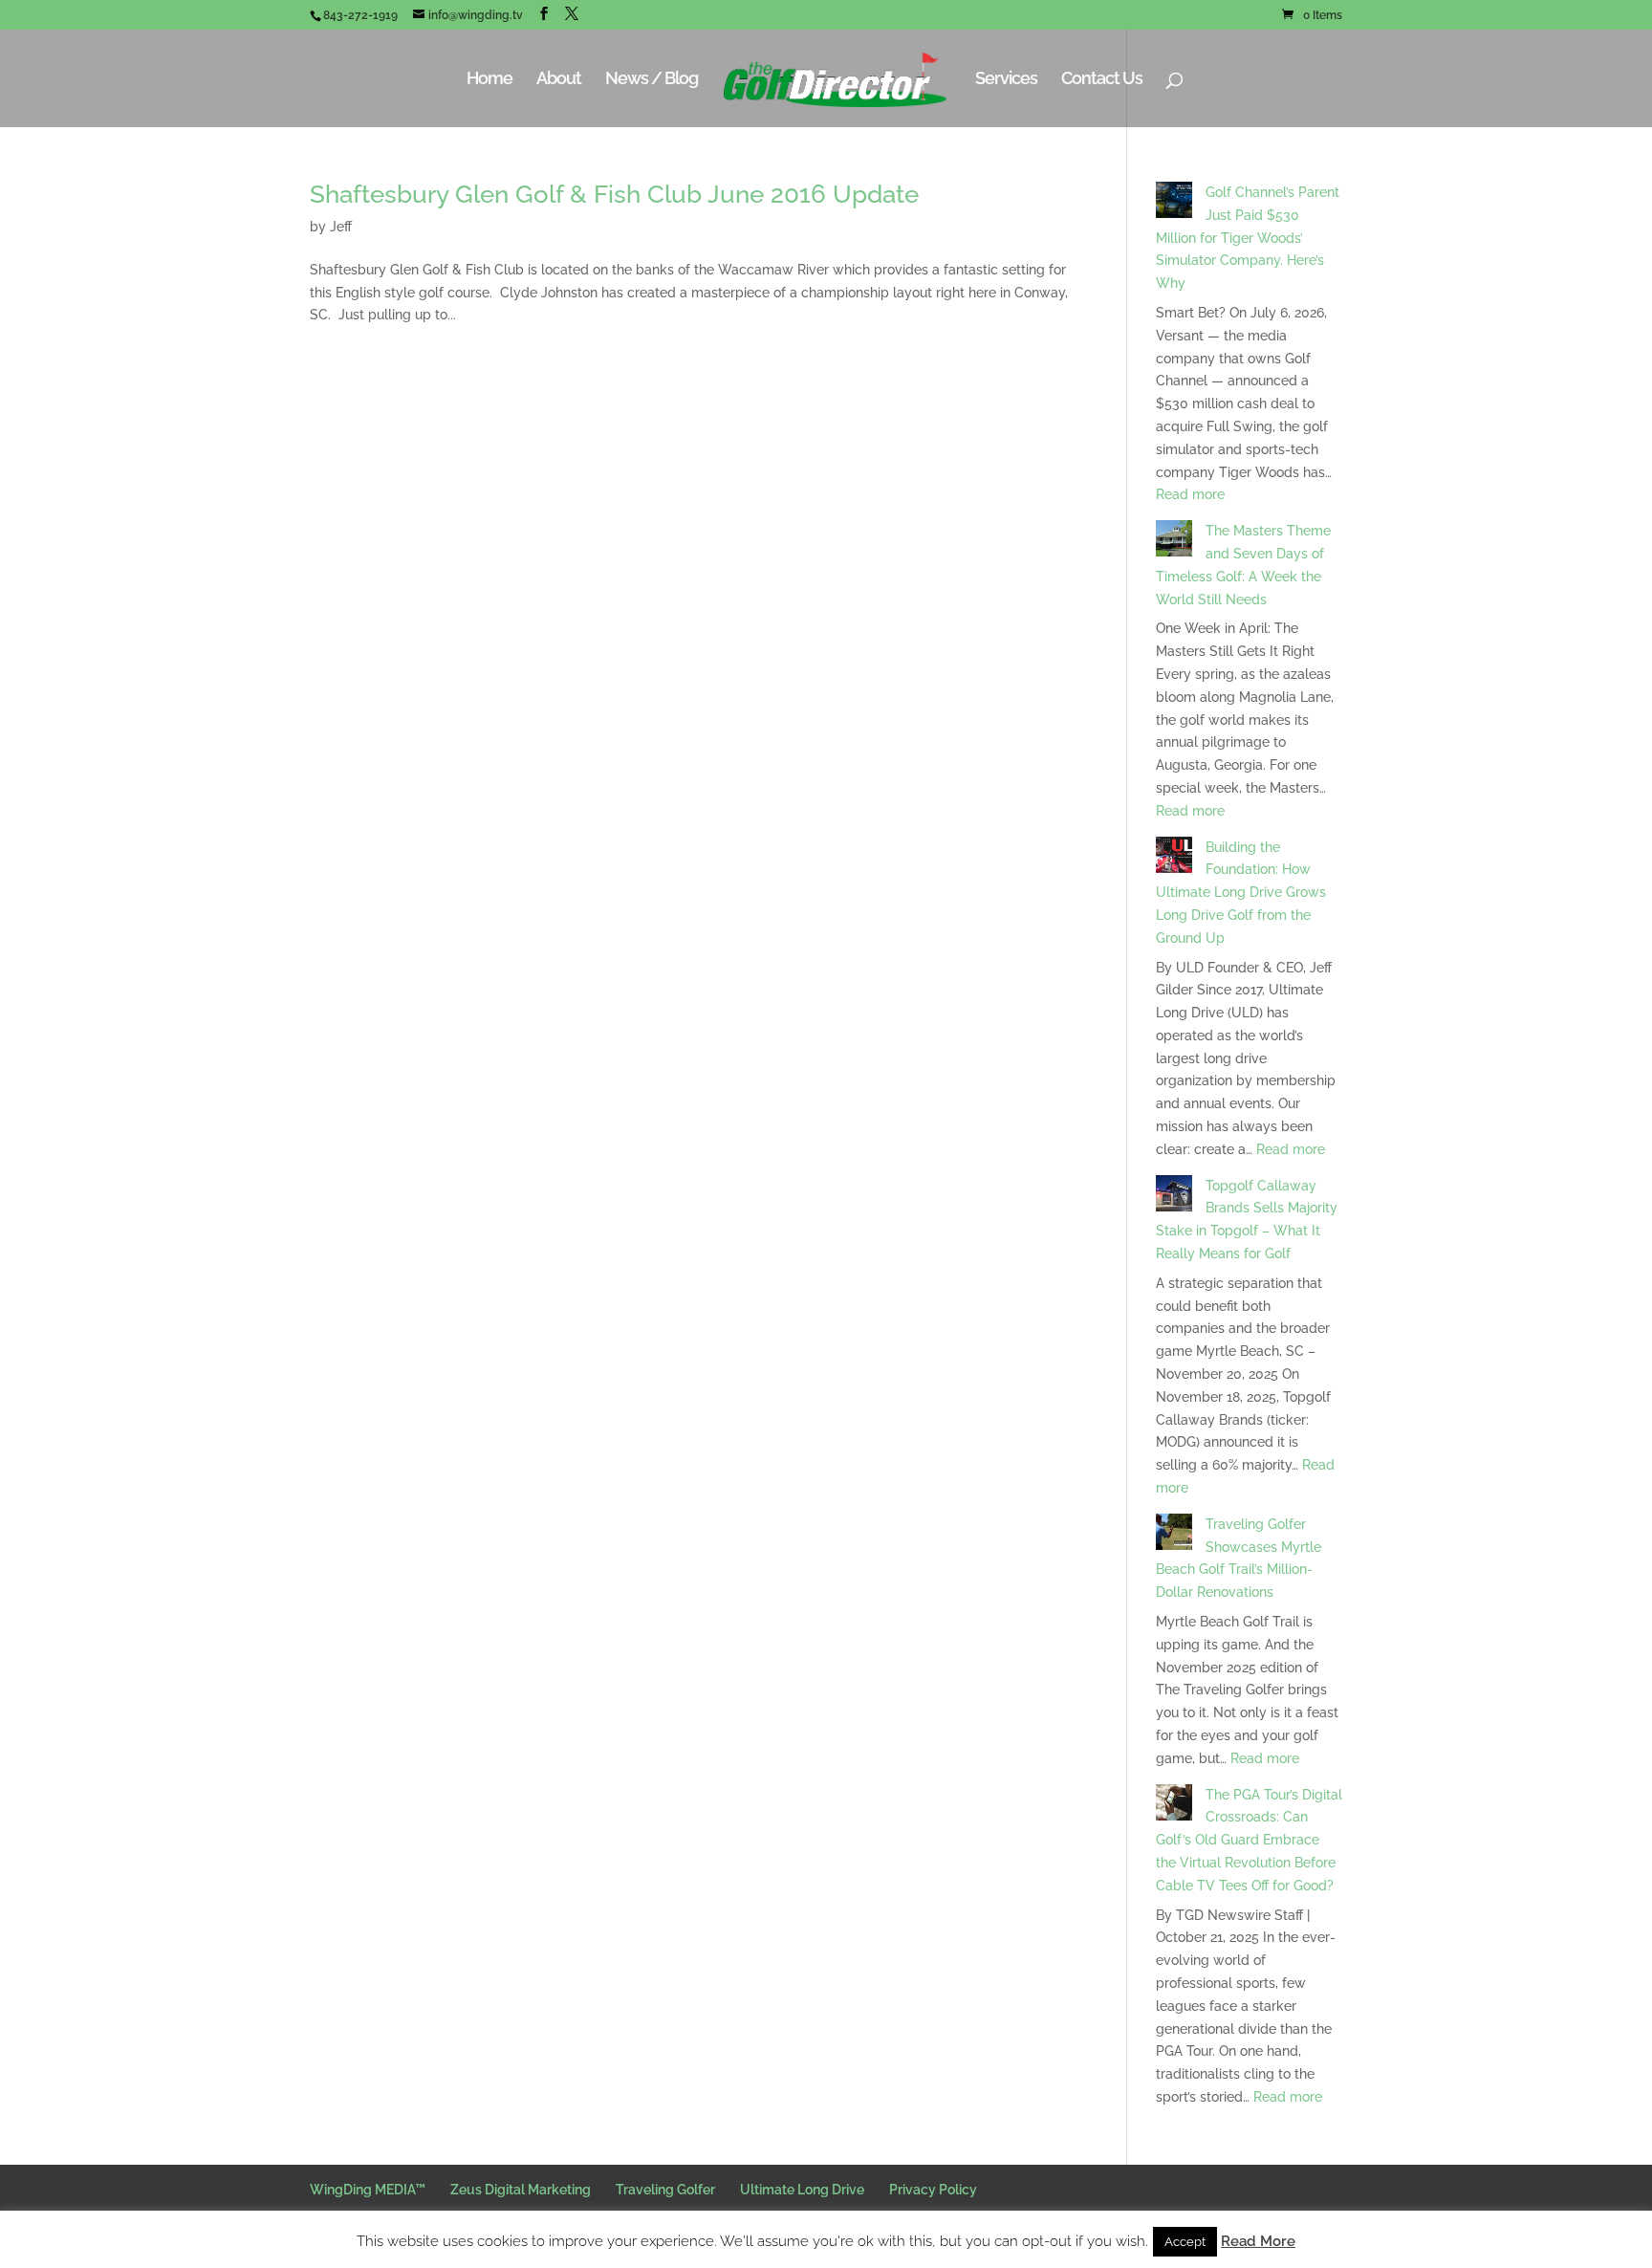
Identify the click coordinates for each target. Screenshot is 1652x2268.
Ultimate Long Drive (802, 2190)
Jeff (341, 227)
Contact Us (1102, 80)
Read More (1258, 2241)
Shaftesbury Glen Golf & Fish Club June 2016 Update (614, 194)
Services (1006, 80)
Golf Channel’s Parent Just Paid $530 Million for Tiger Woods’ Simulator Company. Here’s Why (1248, 238)
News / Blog (652, 80)
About (559, 80)
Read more (1190, 494)
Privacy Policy (933, 2190)
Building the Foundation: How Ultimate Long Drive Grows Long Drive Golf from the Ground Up (1241, 893)
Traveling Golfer (665, 2190)
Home (489, 80)
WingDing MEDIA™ (368, 2190)
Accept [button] (1185, 2242)
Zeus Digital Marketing (521, 2190)
